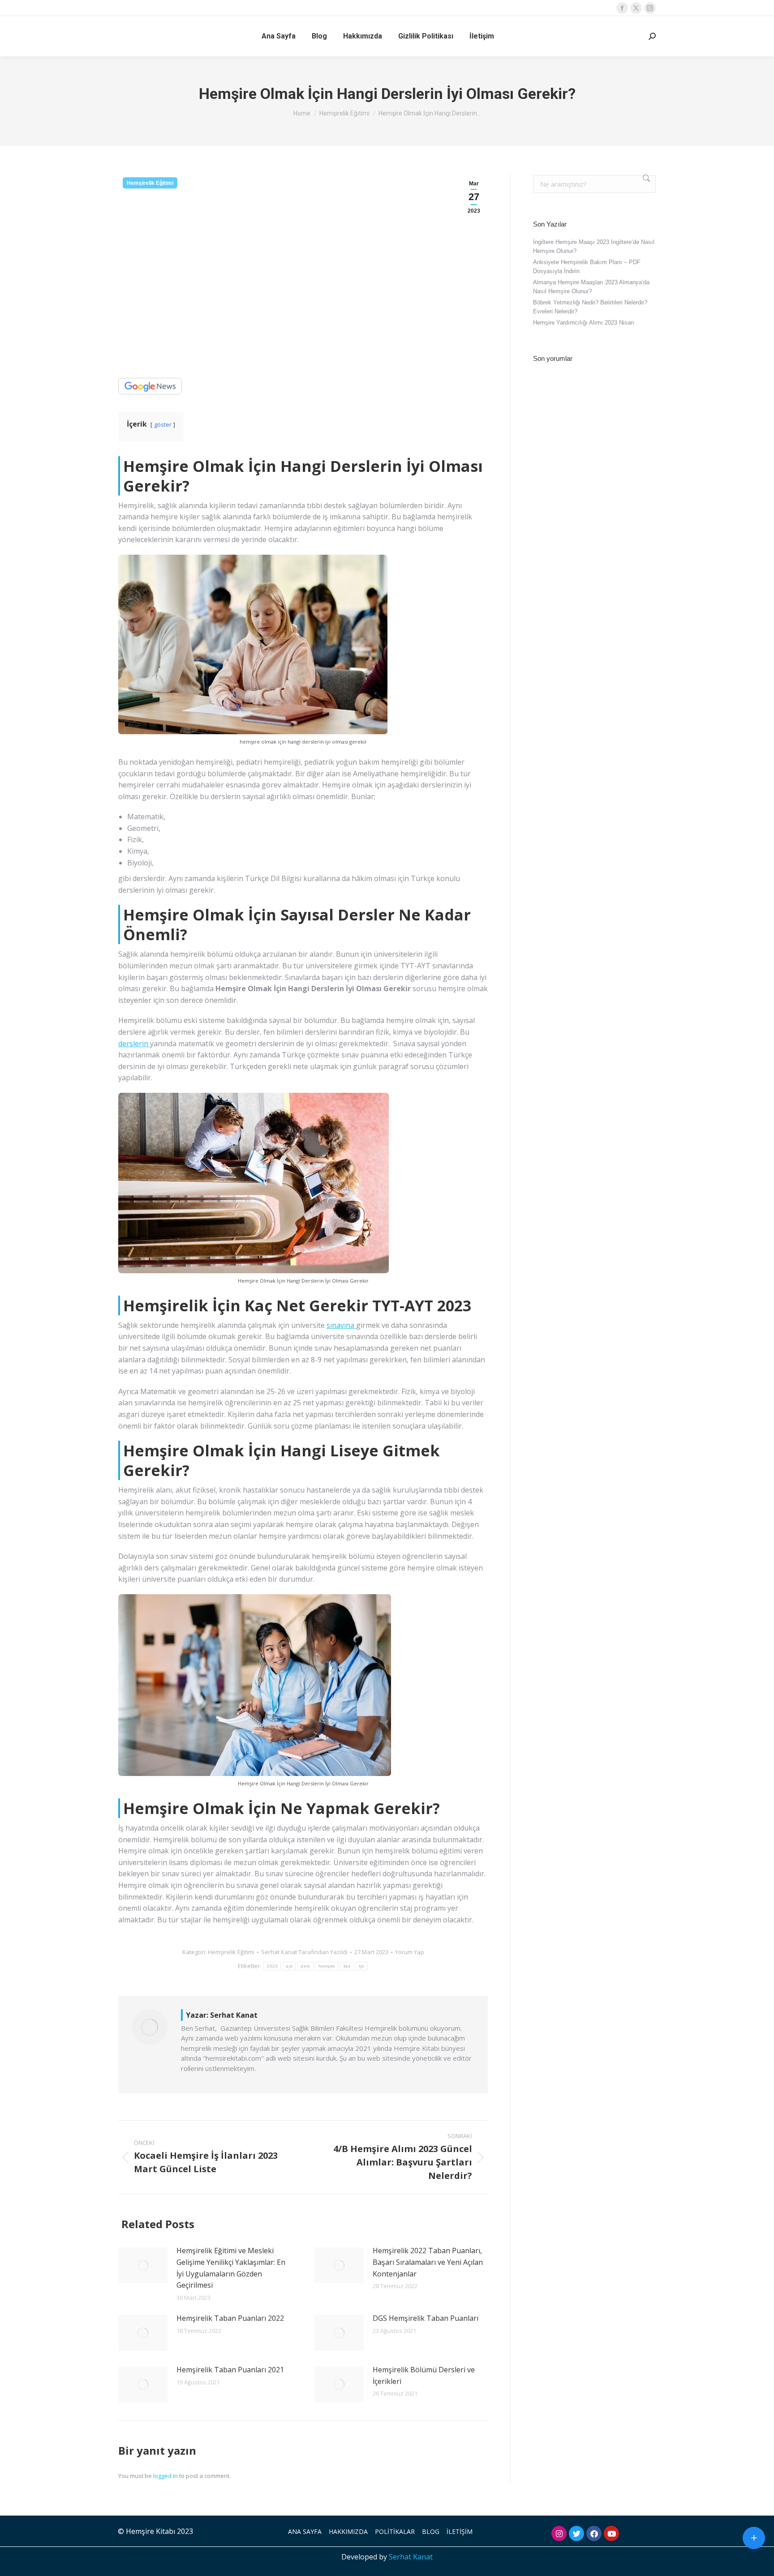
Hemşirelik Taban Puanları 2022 (230, 2318)
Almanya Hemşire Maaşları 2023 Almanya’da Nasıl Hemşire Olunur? (591, 287)
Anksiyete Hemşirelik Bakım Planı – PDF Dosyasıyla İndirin (587, 267)
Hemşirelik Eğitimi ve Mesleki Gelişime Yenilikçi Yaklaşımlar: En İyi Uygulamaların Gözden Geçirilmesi (231, 2268)
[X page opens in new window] (636, 8)
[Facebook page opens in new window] (622, 8)
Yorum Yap (410, 1952)
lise (347, 1966)
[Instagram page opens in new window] (650, 8)
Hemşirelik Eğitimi (150, 183)
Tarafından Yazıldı (304, 1952)
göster (163, 424)
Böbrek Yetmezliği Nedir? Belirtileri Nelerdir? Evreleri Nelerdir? (590, 307)
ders (305, 1966)
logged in (166, 2476)
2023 (272, 1966)
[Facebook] (594, 2533)
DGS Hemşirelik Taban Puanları (426, 2318)
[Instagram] (559, 2533)
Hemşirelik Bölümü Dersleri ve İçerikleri (424, 2375)
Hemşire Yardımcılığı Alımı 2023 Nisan (583, 323)
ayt (289, 1966)
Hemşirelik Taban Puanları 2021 (230, 2370)
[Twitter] (576, 2533)
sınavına (341, 1325)
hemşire (327, 1966)
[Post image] (143, 2265)
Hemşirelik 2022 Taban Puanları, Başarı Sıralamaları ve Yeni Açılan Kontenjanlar (428, 2262)
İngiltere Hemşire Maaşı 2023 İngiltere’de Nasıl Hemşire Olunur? (594, 246)
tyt (361, 1966)
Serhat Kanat (411, 2557)
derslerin (134, 1044)
